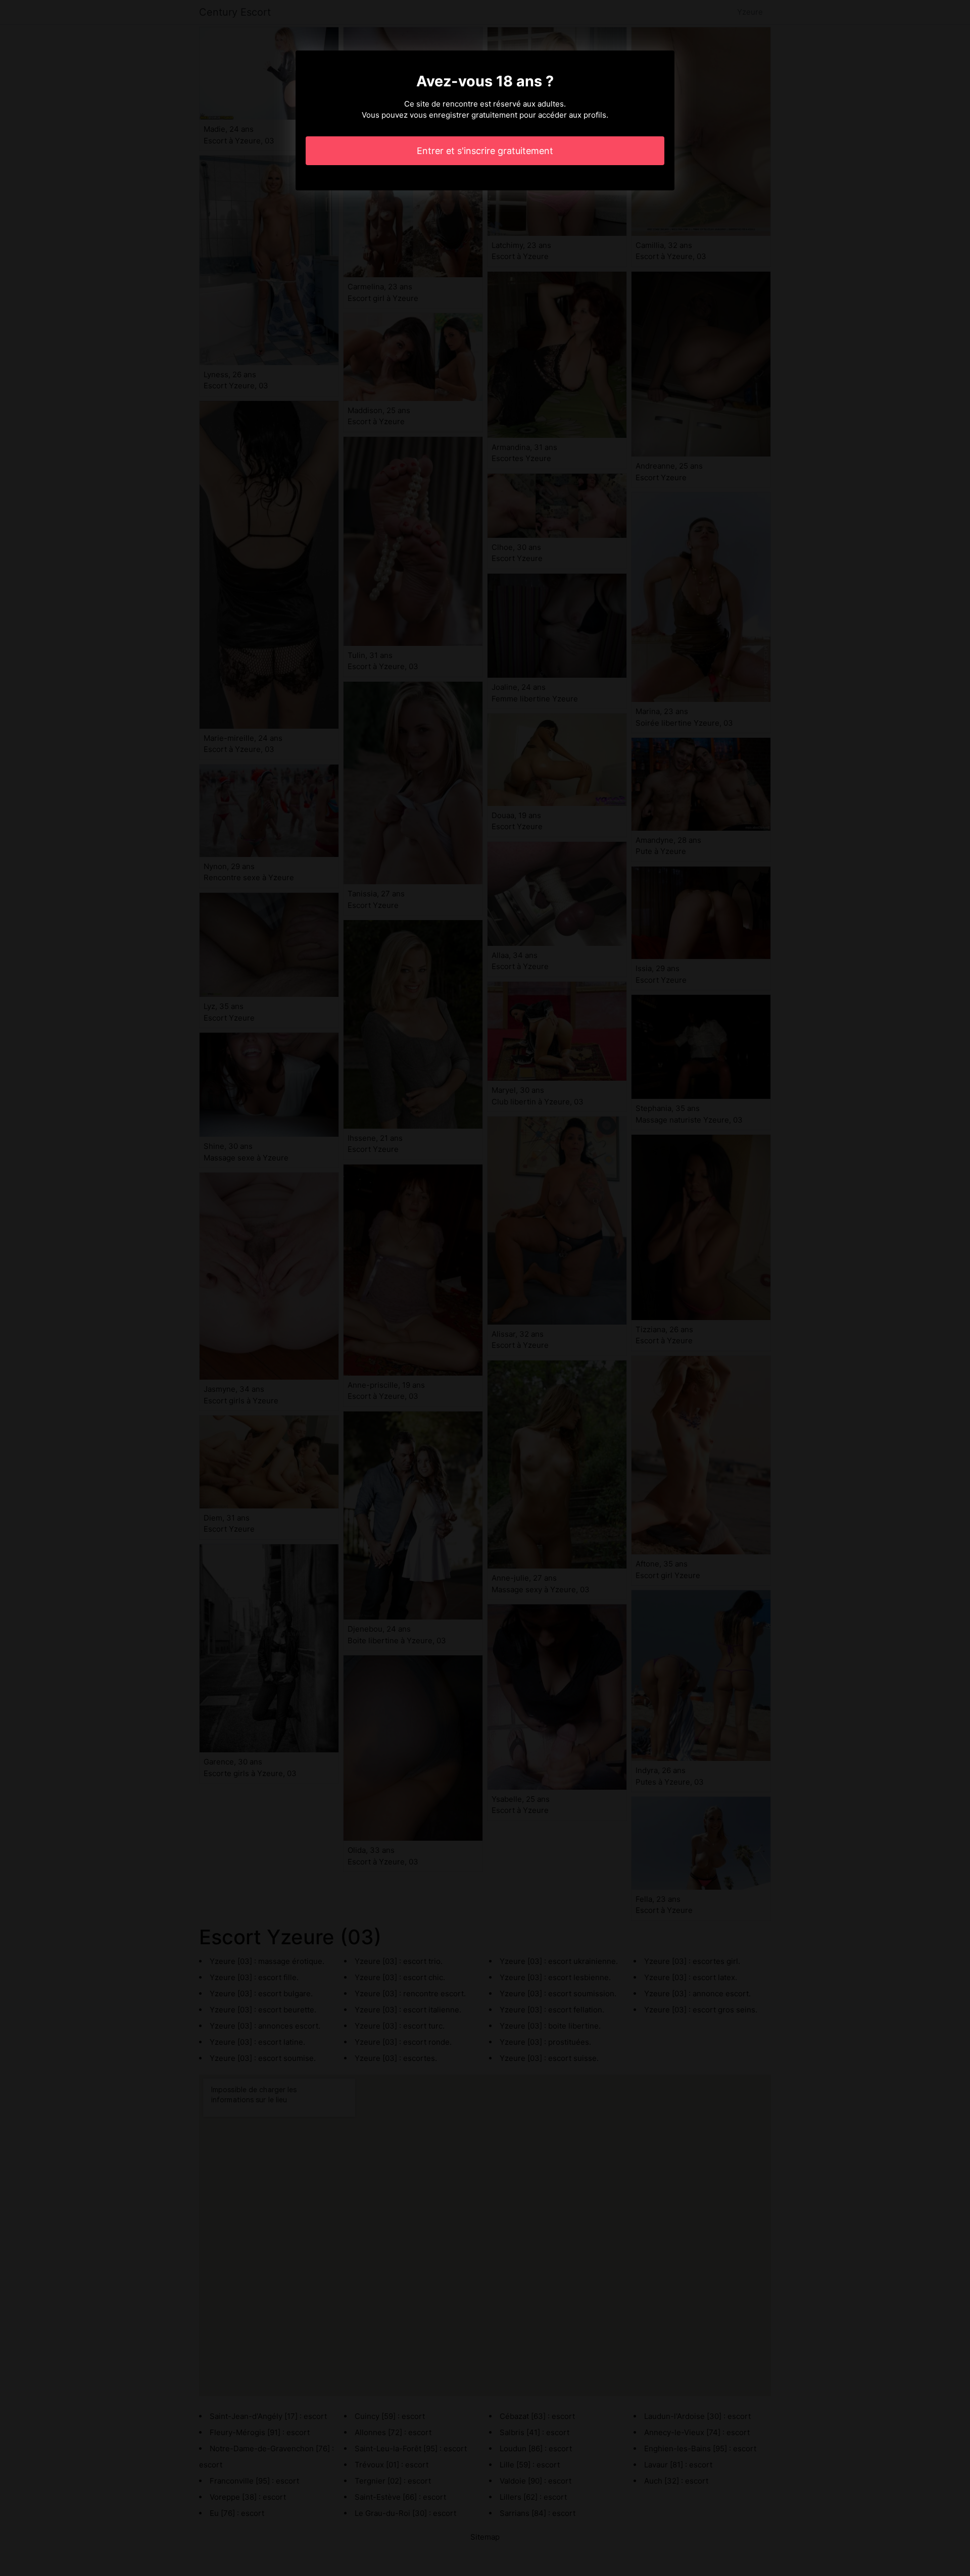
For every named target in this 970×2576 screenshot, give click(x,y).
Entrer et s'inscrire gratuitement (485, 151)
